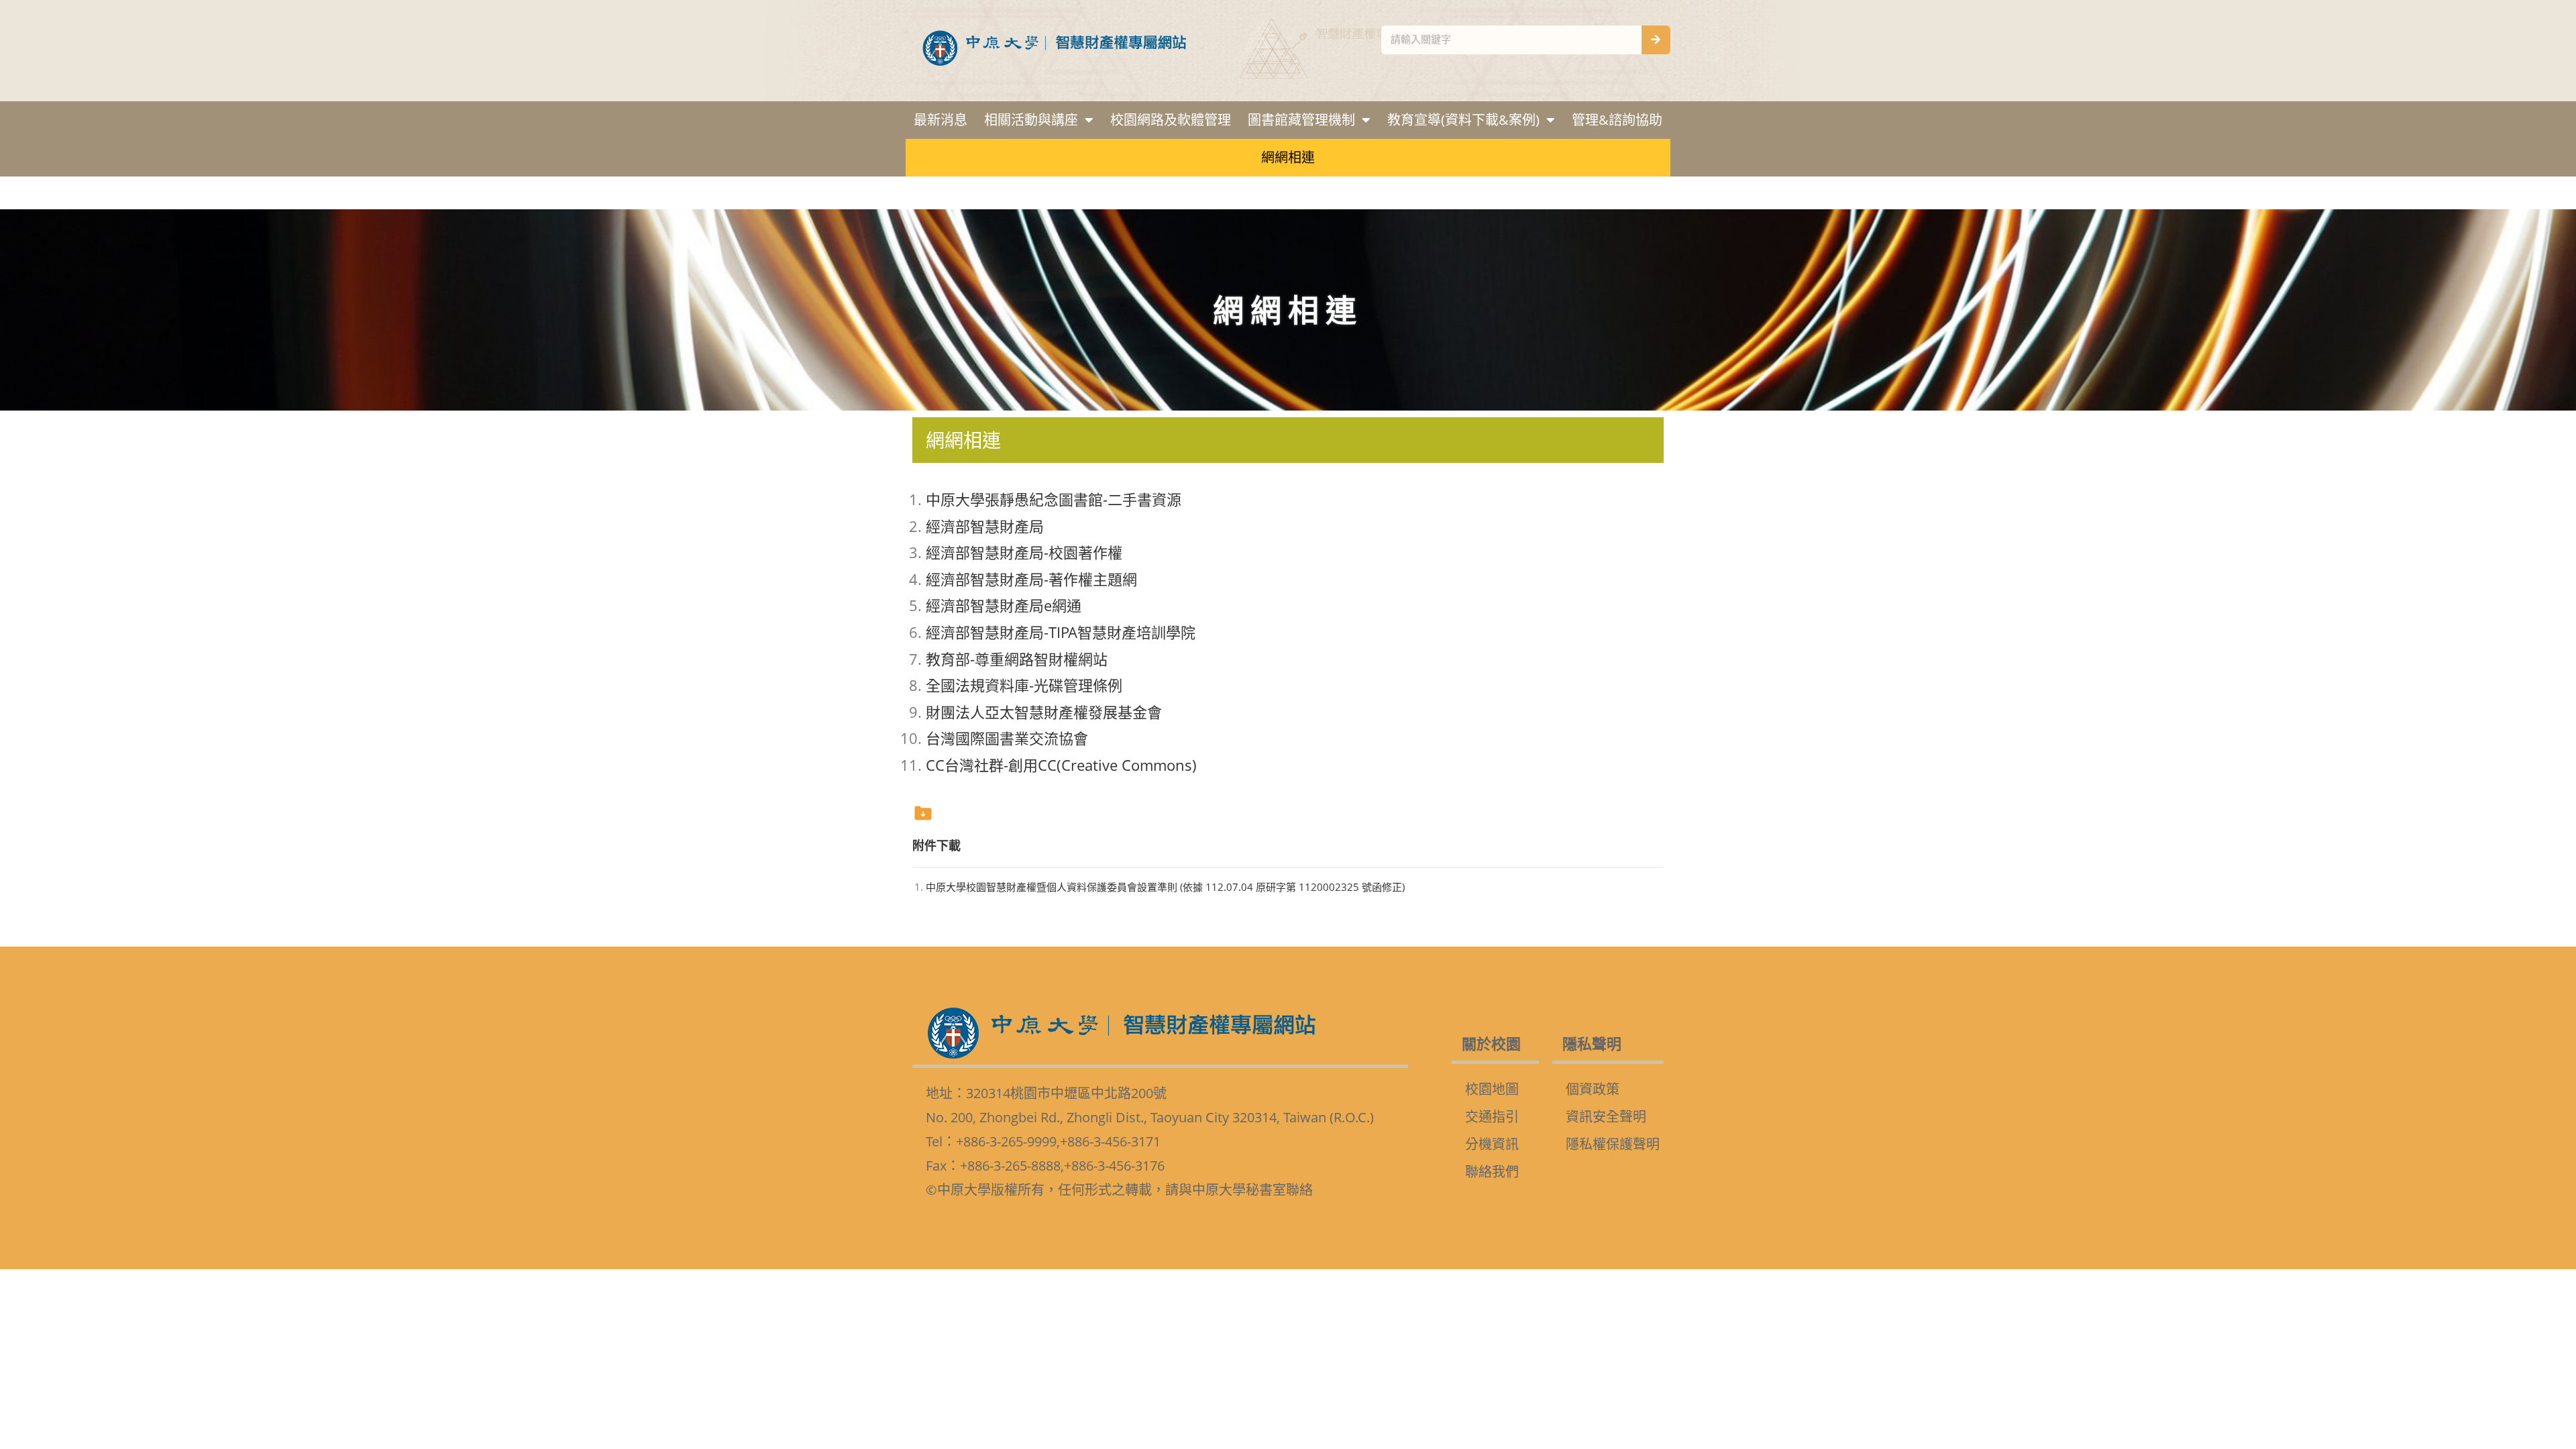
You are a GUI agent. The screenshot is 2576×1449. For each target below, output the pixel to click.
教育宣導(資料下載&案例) (1463, 120)
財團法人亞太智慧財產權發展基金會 (1044, 712)
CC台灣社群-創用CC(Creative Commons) (1061, 765)
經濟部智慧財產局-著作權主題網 (1031, 579)
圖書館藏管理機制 (1301, 120)
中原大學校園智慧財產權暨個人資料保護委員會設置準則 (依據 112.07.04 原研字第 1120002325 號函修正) (1165, 887)
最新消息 (941, 120)
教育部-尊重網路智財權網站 (1017, 659)
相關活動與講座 (1031, 120)
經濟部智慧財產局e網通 (1004, 605)
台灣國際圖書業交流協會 (1007, 738)
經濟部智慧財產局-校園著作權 (1024, 552)
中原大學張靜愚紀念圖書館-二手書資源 (1054, 499)
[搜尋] (1656, 40)
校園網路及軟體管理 (1171, 120)
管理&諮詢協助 (1617, 120)
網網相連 (1288, 157)
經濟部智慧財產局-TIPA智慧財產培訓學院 (1061, 632)
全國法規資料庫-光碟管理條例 (1024, 685)
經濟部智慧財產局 (985, 526)
